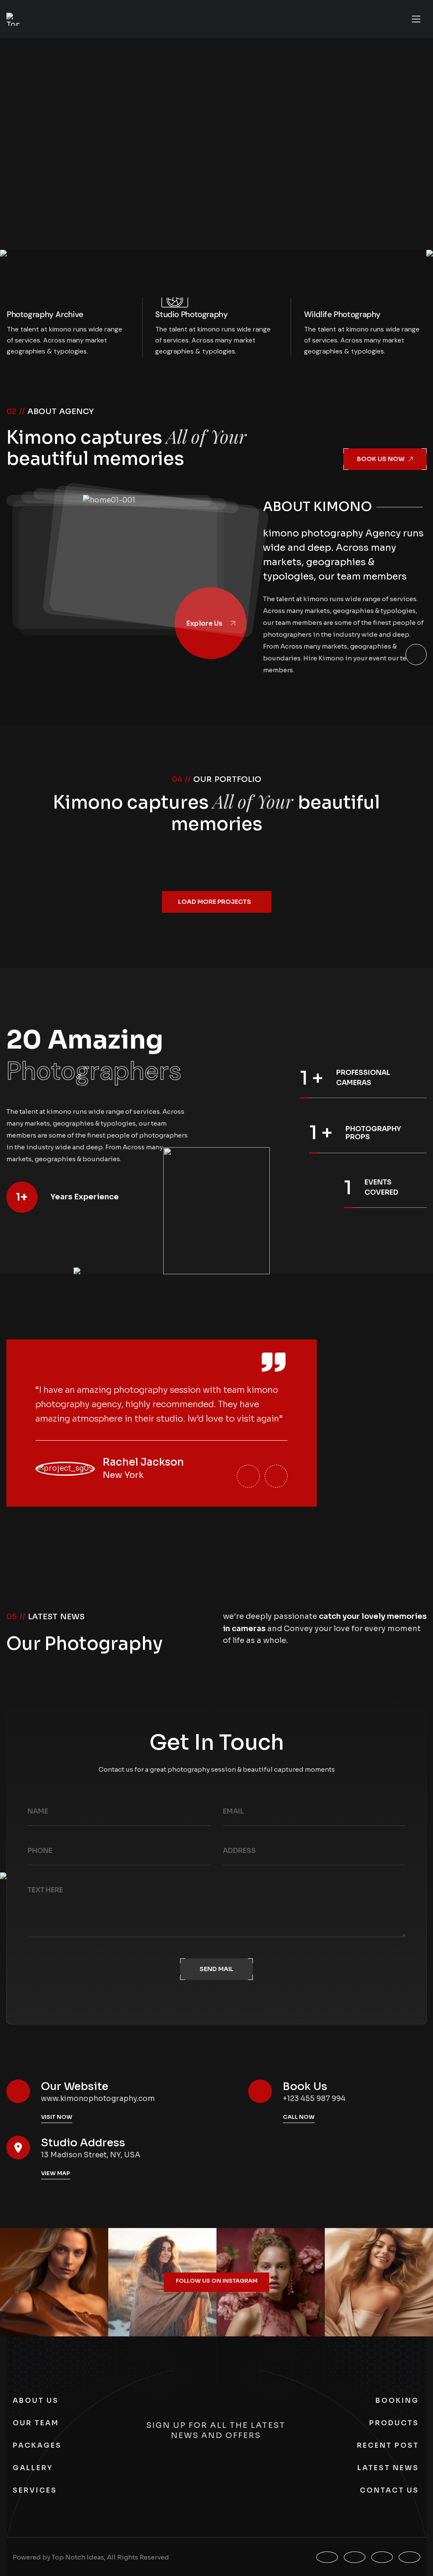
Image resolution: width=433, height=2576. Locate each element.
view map (56, 2173)
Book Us (305, 2086)
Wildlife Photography (342, 314)
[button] (248, 1476)
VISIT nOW (57, 2117)
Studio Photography (191, 314)
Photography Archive (45, 314)
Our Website (75, 2086)
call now (299, 2117)
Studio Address (83, 2143)
